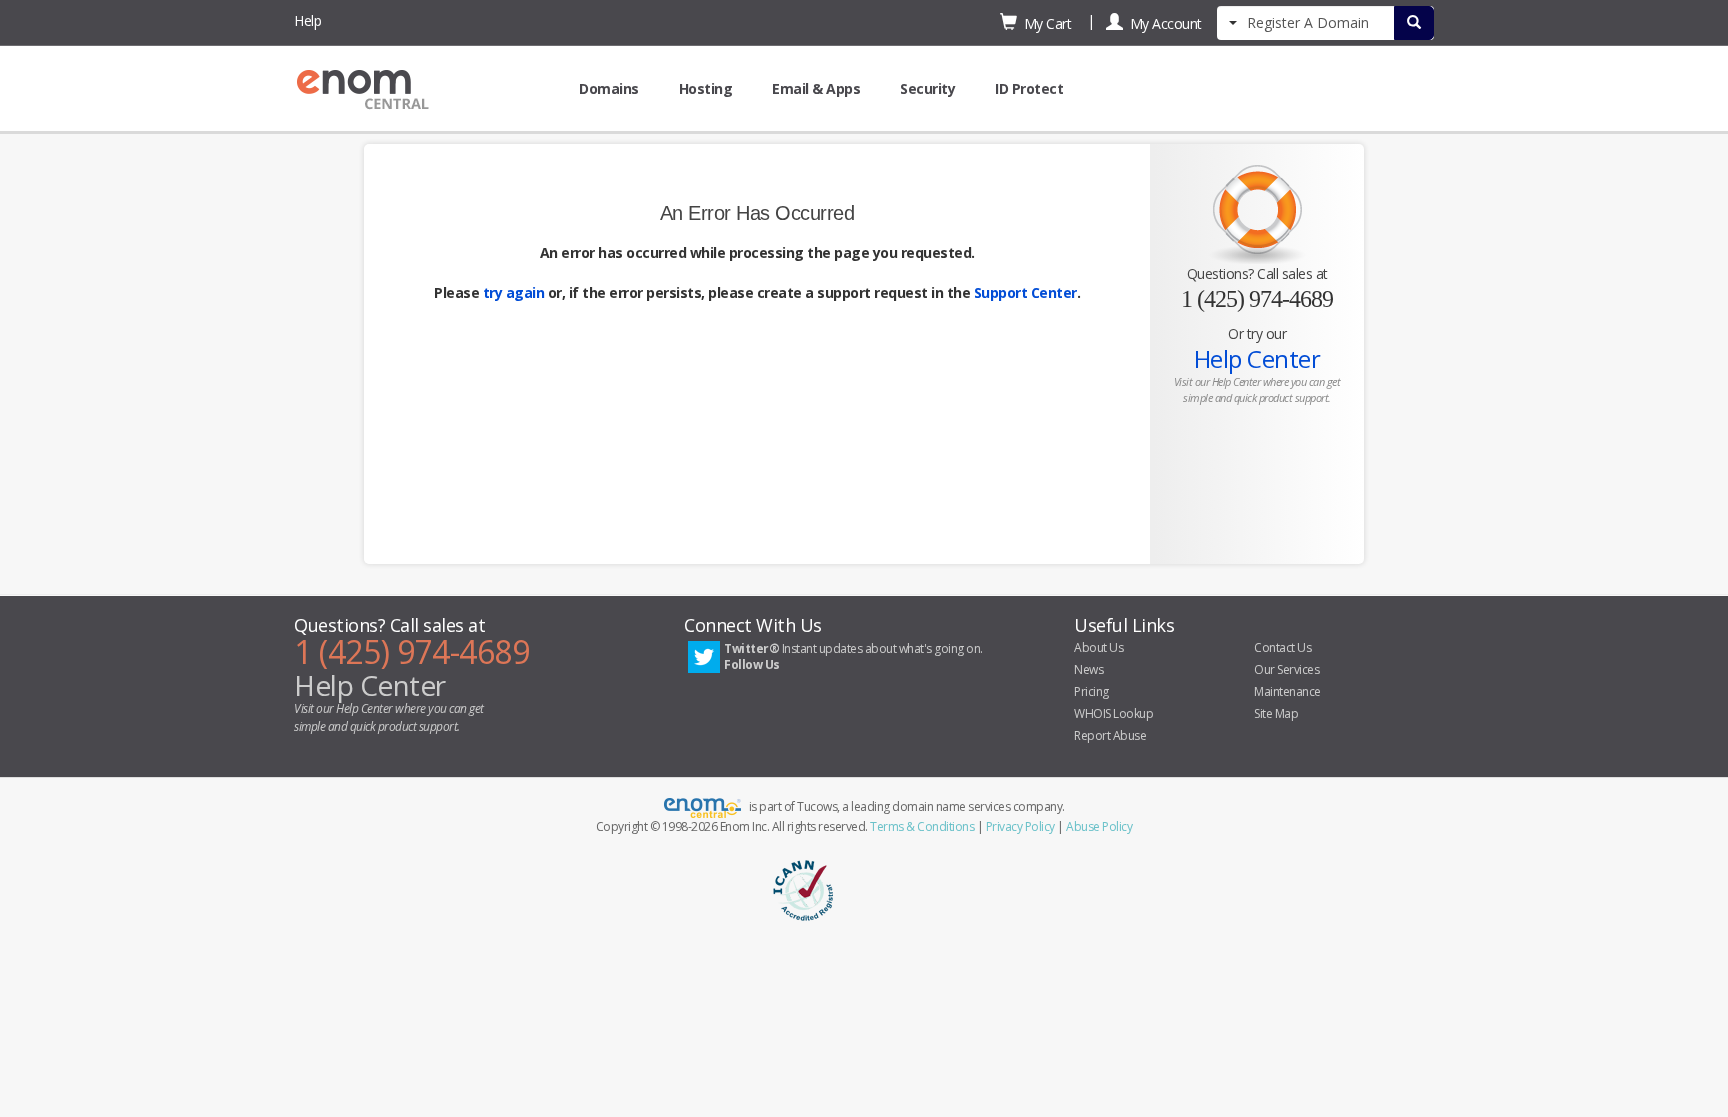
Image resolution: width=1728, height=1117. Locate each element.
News (1088, 669)
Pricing (1091, 691)
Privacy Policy (1020, 826)
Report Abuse (1110, 735)
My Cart (1044, 23)
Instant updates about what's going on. (853, 656)
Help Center (1257, 358)
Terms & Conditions (922, 826)
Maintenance (1287, 691)
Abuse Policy (1099, 826)
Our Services (1286, 669)
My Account (1162, 23)
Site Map (1276, 713)
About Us (1098, 647)
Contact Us (1282, 647)
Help (307, 20)
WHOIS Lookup (1113, 713)
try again (514, 292)
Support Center (1025, 292)
